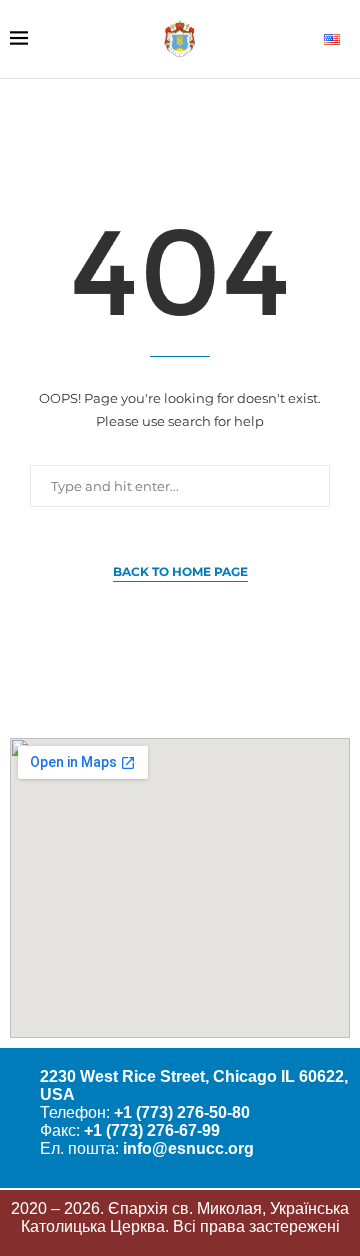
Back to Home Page (180, 571)
